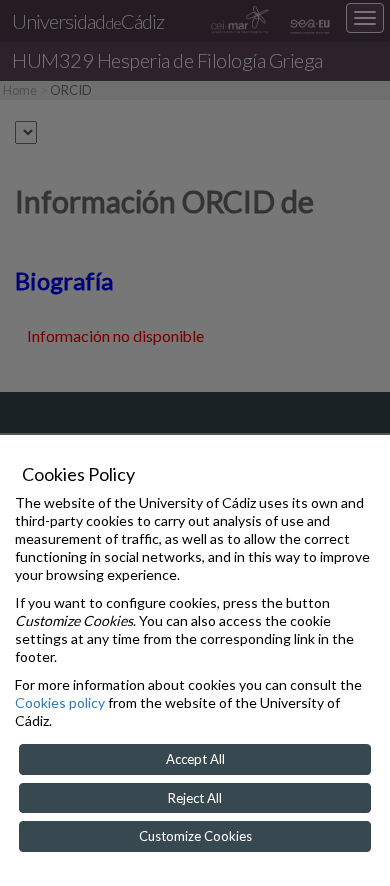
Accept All (195, 759)
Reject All (195, 798)
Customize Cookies (195, 836)
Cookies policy (60, 702)
